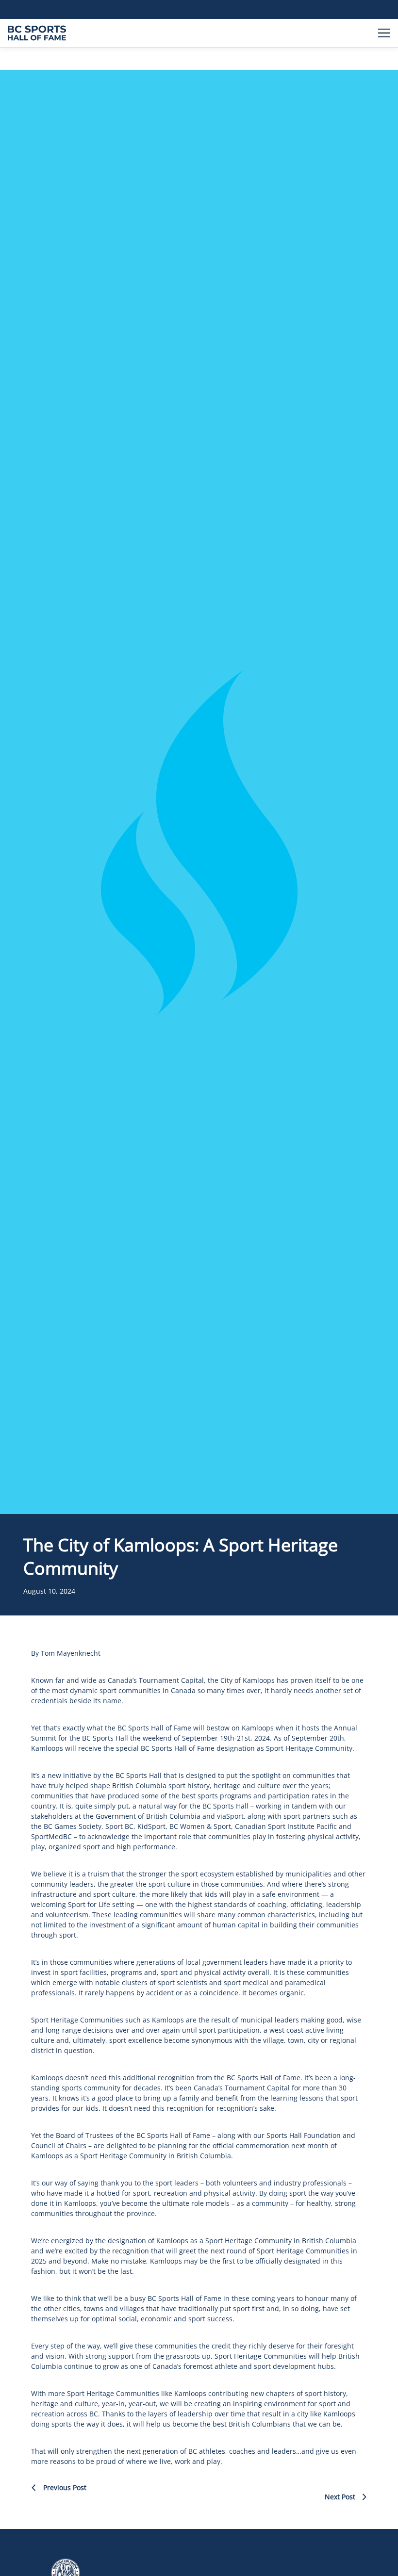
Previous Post (65, 2488)
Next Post (340, 2497)
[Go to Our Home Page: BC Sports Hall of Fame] (37, 33)
